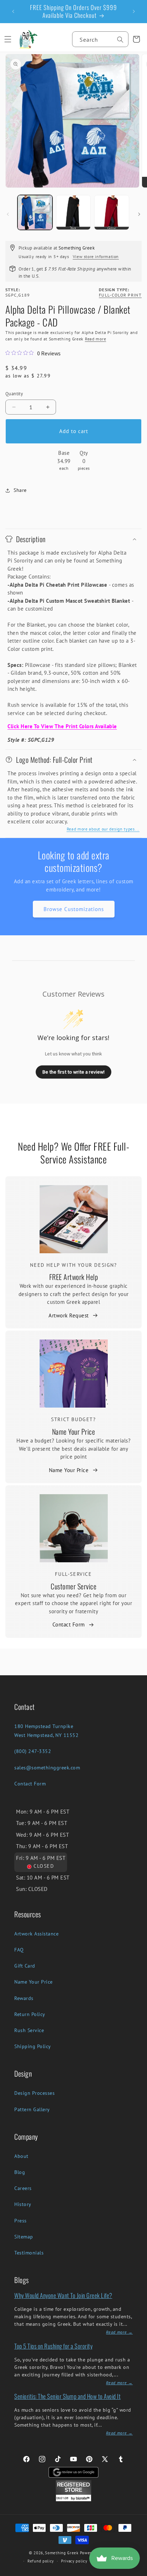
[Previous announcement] (13, 11)
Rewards (24, 1998)
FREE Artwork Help (74, 1277)
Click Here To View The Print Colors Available (62, 726)
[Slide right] (139, 214)
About (21, 2156)
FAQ (19, 1950)
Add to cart (74, 431)
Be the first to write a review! (73, 1072)
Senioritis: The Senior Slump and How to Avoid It (67, 2396)
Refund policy (41, 2561)
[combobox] (100, 39)
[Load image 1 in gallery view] (35, 212)
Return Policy (30, 2014)
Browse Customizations (74, 909)
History (23, 2204)
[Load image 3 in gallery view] (112, 212)
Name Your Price (74, 1431)
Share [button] (20, 490)
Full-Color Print (120, 295)
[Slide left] (8, 214)
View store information (96, 256)
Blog (20, 2172)
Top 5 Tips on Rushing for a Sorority (53, 2346)
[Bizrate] (137, 2572)
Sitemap (24, 2237)
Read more (95, 339)
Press (21, 2221)
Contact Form (69, 1624)
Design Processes (34, 2093)
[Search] (120, 40)
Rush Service (29, 2030)
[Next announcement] (134, 11)
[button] (8, 39)
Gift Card (25, 1966)
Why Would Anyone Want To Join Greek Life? (63, 2295)
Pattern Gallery (32, 2109)
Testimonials (29, 2253)
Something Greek (62, 2553)
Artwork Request (69, 1315)
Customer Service (73, 1586)
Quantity (14, 394)
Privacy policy (74, 2561)
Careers (23, 2188)
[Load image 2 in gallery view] (73, 212)
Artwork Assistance (36, 1934)
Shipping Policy (33, 2046)
